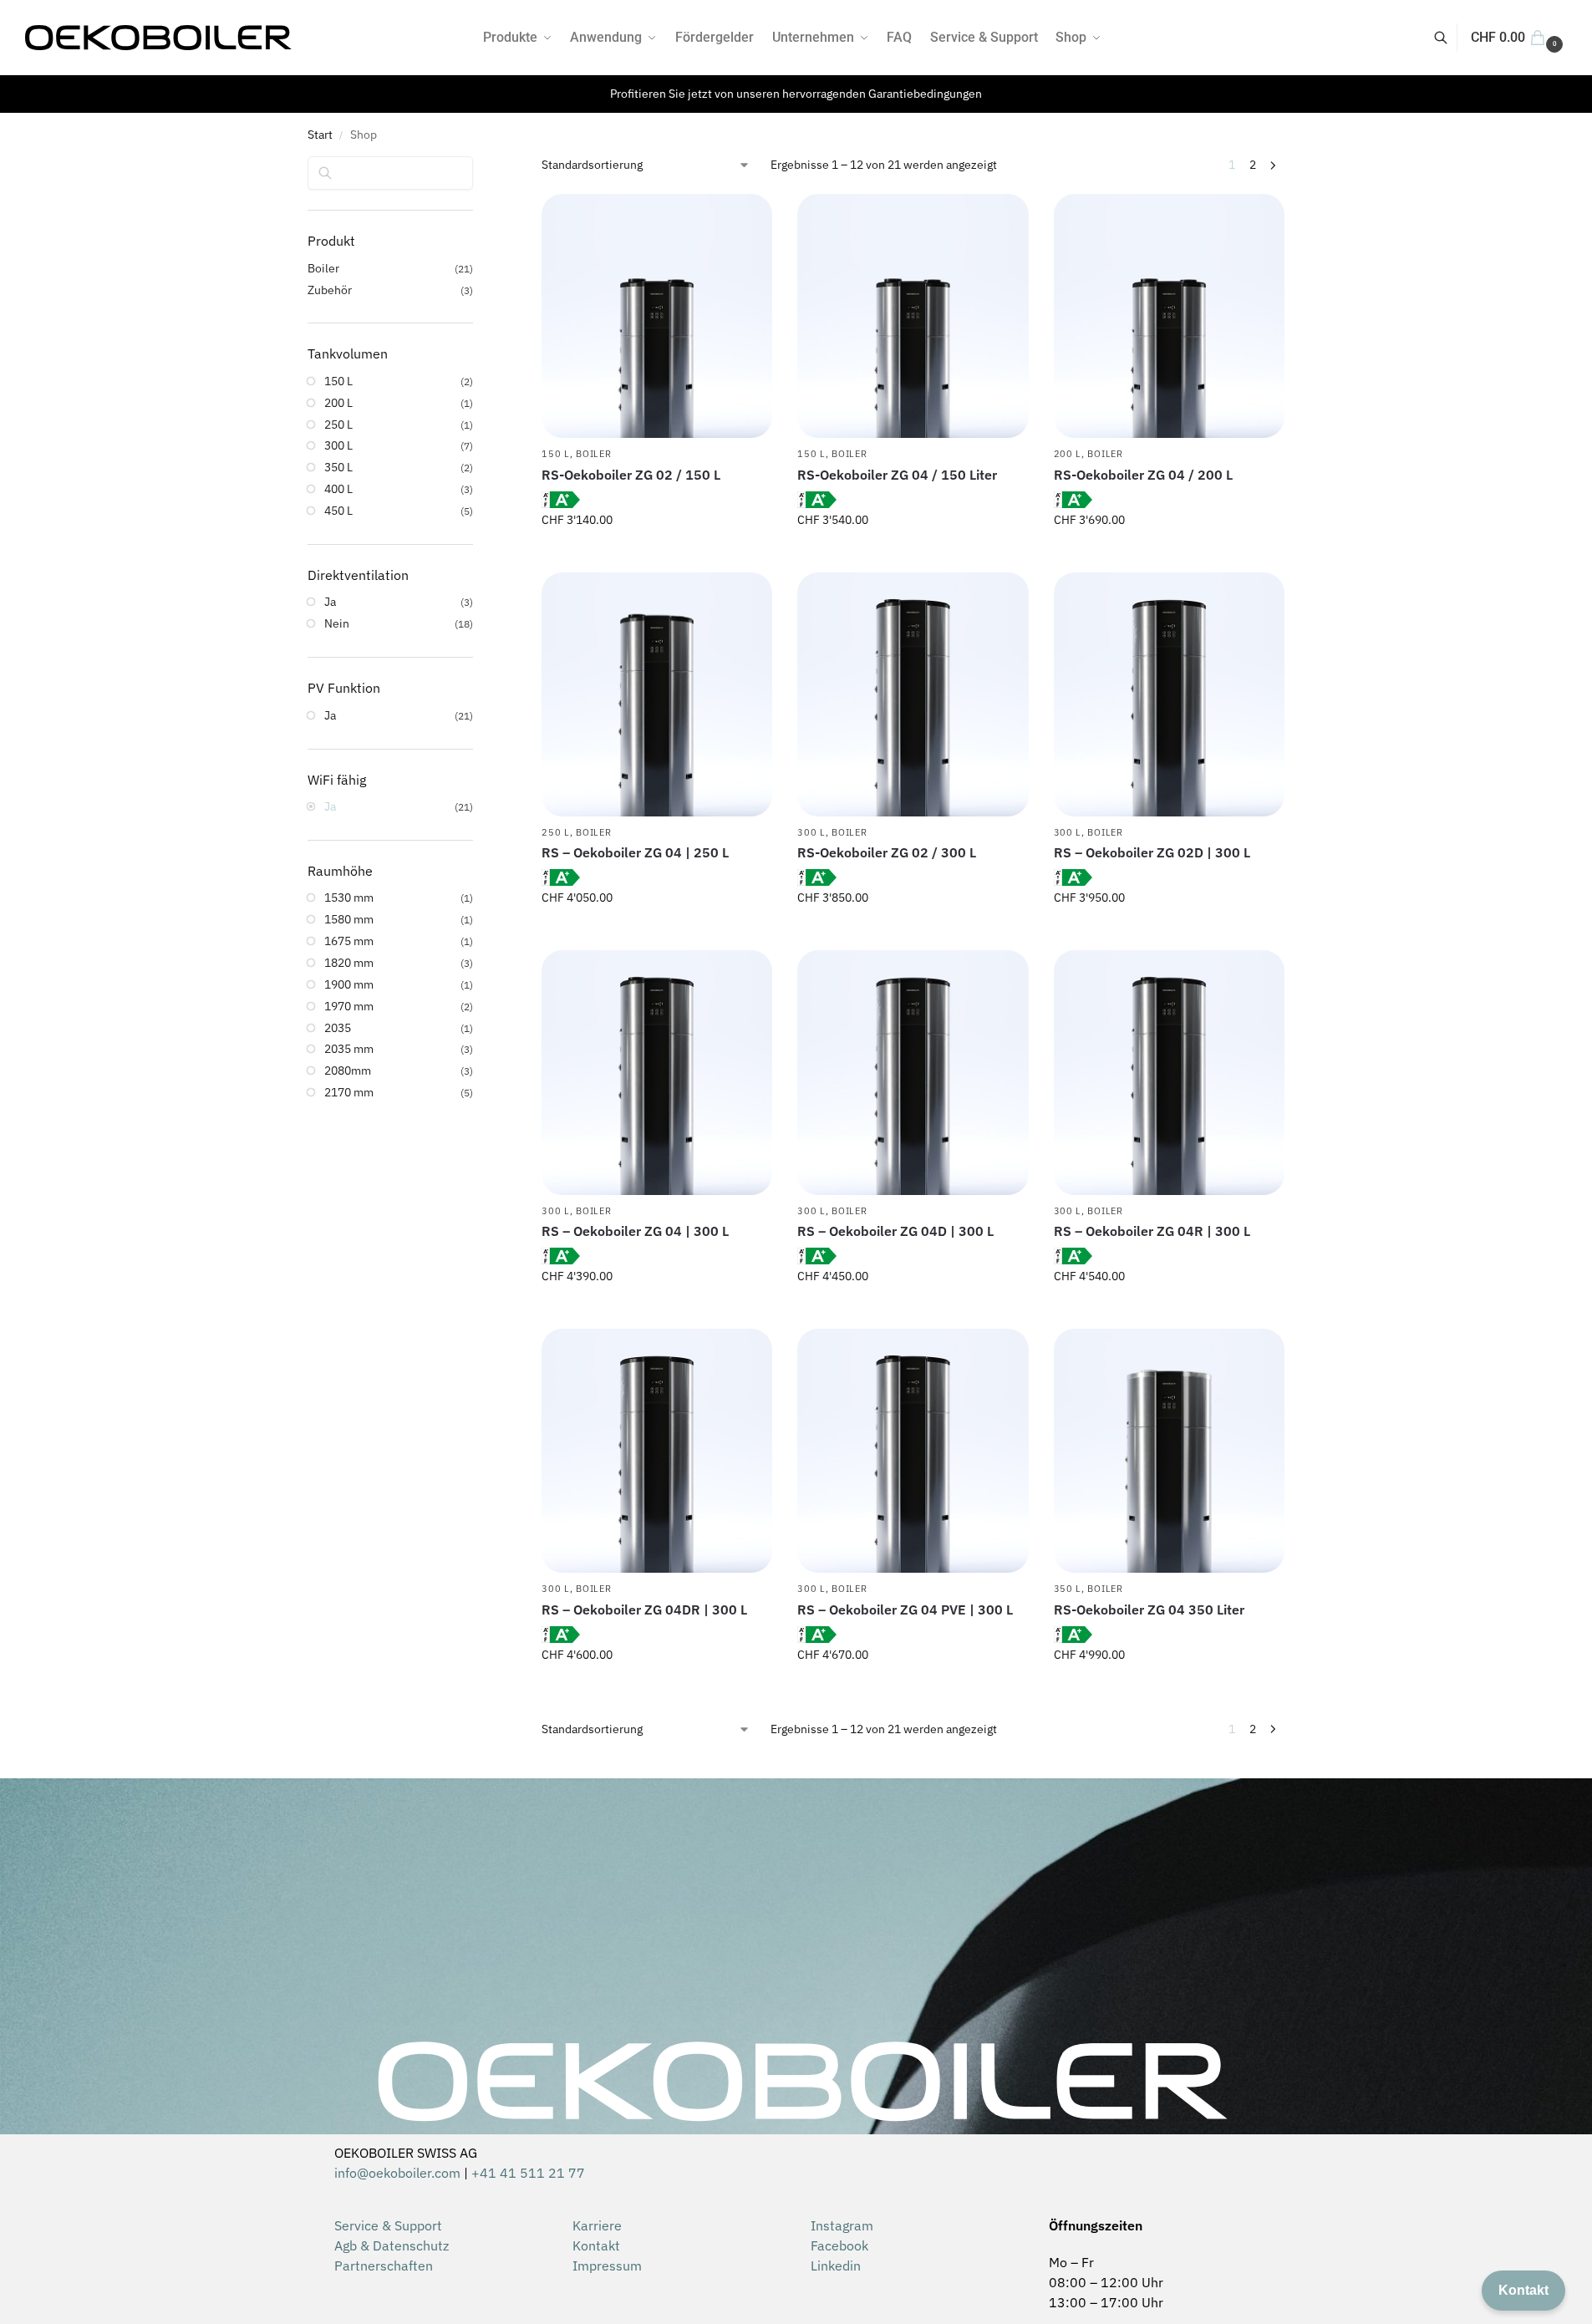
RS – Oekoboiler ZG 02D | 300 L (1152, 852)
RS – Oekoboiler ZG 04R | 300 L (1152, 1231)
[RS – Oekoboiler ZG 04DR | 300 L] (657, 1451)
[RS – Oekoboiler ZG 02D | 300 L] (1169, 694)
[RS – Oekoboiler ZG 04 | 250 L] (657, 694)
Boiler (593, 454)
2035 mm (349, 1049)
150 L (556, 454)
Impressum (607, 2266)
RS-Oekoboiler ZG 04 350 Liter (1149, 1610)
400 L (338, 489)
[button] (1519, 38)
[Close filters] (478, 167)
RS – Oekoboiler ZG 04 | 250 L (635, 852)
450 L (338, 511)
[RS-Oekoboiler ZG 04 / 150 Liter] (913, 316)
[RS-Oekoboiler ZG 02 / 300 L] (913, 694)
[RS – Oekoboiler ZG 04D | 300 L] (913, 1072)
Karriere (597, 2225)
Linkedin (836, 2266)
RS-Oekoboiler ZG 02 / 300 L (887, 852)
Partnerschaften (384, 2266)
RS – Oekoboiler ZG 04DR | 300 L (644, 1610)
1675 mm (349, 941)
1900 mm (349, 984)
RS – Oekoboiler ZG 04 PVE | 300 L (905, 1610)
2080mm (348, 1070)
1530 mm (349, 898)
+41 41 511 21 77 (528, 2173)
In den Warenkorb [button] (657, 556)
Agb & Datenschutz (392, 2245)
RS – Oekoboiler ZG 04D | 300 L (895, 1231)
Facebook (839, 2245)
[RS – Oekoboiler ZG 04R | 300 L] (1169, 1072)
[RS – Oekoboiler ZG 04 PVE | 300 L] (913, 1451)
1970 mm (349, 1006)
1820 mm (349, 963)
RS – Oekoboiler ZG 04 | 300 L (635, 1231)
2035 (338, 1028)
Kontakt (596, 2245)
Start (320, 135)
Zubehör (330, 290)
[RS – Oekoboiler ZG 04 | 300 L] (657, 1072)
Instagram (842, 2225)
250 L (556, 832)
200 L (1068, 454)
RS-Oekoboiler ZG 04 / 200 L (1143, 475)
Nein (337, 623)
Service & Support (388, 2225)
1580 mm (349, 919)
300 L (811, 832)
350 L (1068, 1589)
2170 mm (349, 1092)
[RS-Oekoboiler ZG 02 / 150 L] (657, 316)
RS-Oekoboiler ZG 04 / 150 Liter (897, 475)
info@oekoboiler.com (397, 2173)
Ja (330, 602)
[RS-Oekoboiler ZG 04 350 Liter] (1169, 1451)
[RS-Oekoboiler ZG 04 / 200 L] (1169, 316)
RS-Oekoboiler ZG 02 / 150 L (631, 475)
